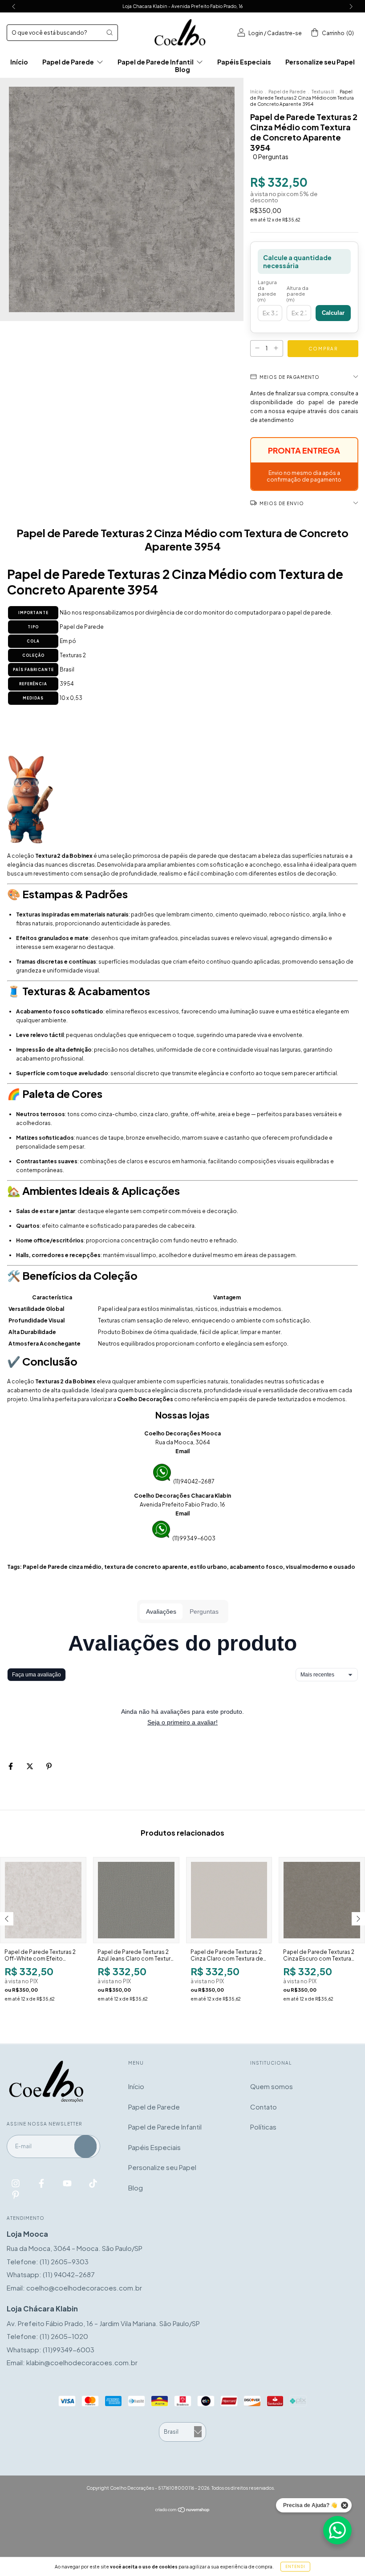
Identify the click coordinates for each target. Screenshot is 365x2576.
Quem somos (272, 2086)
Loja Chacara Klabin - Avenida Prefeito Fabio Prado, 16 (182, 6)
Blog (182, 69)
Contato (264, 2107)
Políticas (263, 2127)
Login (256, 33)
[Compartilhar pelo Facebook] (11, 1766)
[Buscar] (109, 32)
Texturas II (323, 92)
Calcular (333, 313)
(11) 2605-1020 (64, 2336)
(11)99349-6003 (194, 1538)
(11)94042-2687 (194, 1481)
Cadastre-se (284, 33)
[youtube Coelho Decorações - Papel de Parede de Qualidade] (68, 2183)
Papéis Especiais (244, 62)
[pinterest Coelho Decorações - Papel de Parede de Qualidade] (16, 2194)
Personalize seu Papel (320, 62)
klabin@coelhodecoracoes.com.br (82, 2362)
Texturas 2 (73, 655)
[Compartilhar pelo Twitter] (30, 1766)
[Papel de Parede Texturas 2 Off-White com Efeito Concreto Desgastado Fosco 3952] (43, 1900)
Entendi (295, 2567)
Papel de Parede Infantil (156, 62)
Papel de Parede (69, 62)
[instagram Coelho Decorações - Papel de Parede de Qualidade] (16, 2183)
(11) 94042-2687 (69, 2274)
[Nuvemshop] (183, 2510)
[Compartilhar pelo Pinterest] (49, 1766)
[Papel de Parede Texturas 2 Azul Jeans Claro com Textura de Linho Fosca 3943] (136, 1900)
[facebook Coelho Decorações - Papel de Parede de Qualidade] (42, 2183)
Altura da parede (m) (298, 294)
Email (182, 1451)
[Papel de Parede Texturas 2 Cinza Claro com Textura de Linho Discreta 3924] (229, 1900)
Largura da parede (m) (267, 291)
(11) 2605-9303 (64, 2261)
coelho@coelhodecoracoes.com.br (84, 2288)
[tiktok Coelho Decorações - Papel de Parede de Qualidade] (93, 2183)
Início (19, 62)
